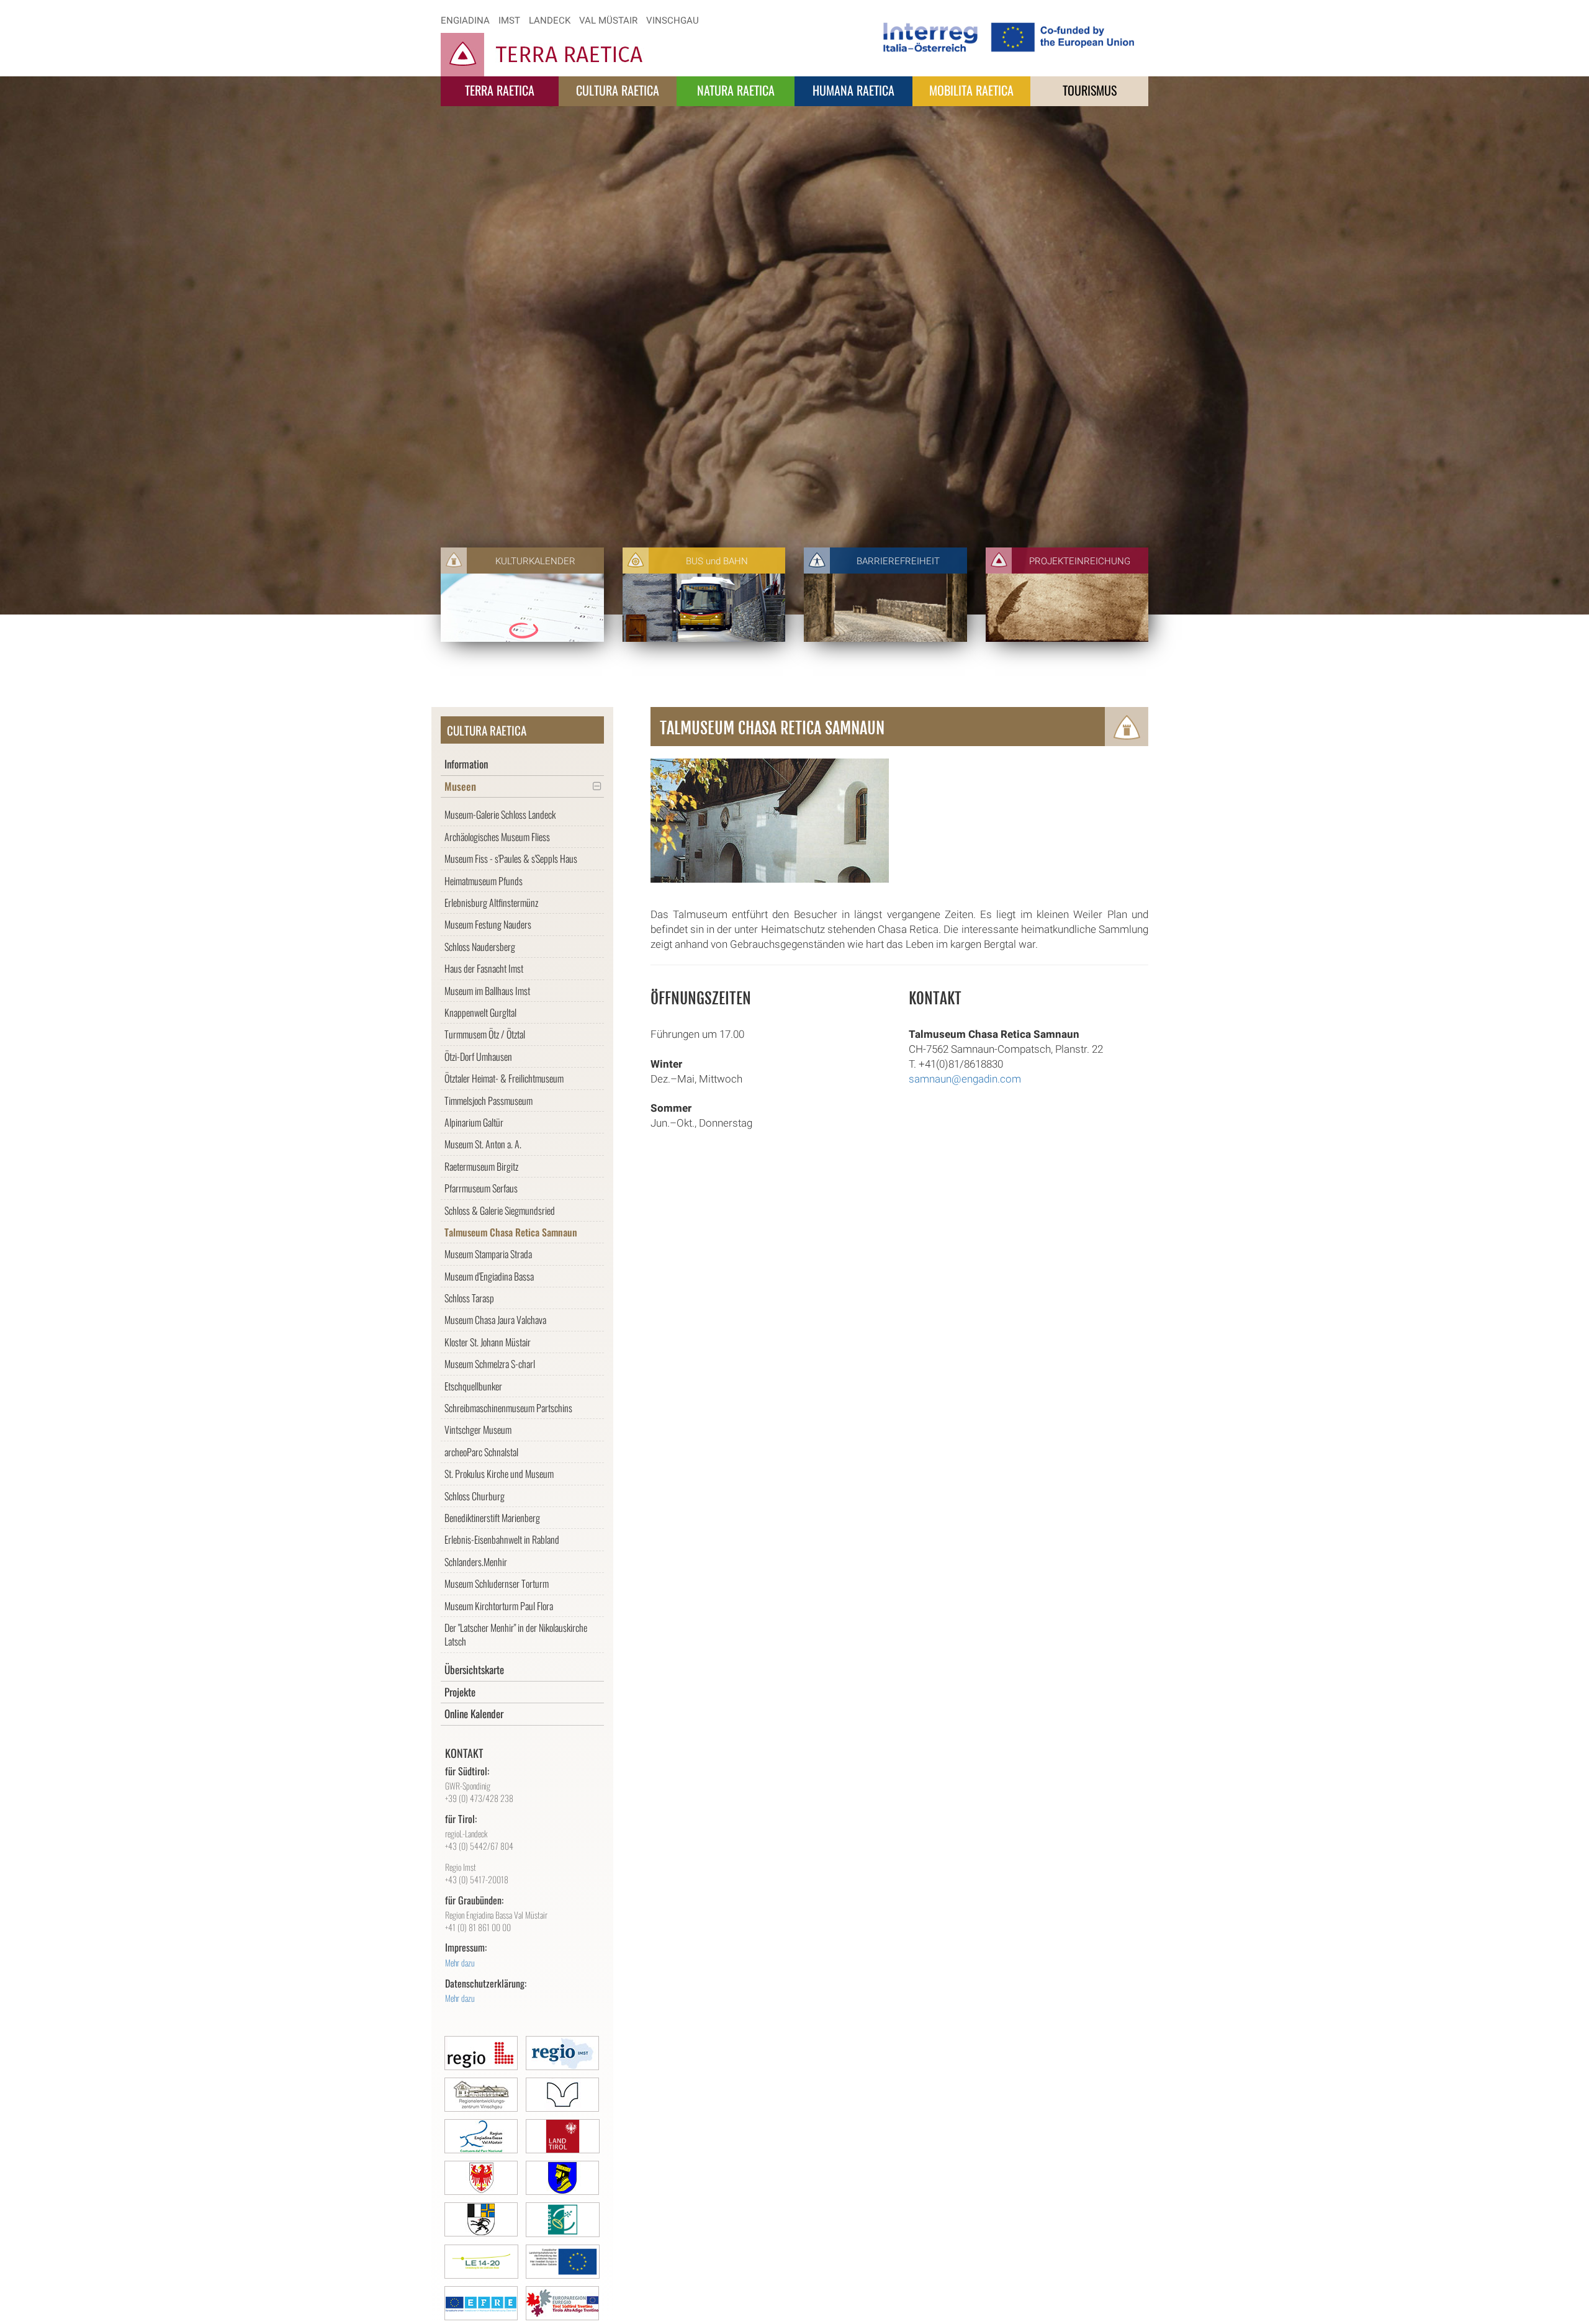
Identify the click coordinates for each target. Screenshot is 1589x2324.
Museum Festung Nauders (488, 924)
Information (466, 764)
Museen (460, 786)
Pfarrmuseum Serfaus (481, 1188)
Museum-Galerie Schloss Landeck (500, 814)
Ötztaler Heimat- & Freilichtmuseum (504, 1078)
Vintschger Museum (478, 1430)
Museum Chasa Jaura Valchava (495, 1320)
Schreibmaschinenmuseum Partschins (508, 1408)
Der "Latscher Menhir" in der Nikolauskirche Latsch (516, 1634)
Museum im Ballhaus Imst (487, 991)
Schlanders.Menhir (476, 1562)
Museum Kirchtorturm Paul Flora (499, 1606)
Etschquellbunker (473, 1386)
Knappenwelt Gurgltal (480, 1012)
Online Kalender (474, 1714)
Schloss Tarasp (469, 1298)
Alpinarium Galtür (474, 1122)
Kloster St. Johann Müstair (488, 1342)
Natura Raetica (736, 90)
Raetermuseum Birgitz (481, 1166)
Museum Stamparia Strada (488, 1254)
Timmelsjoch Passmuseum (488, 1101)
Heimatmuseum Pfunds (484, 881)
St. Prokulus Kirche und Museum (499, 1474)
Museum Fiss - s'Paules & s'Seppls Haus (511, 858)
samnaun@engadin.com (965, 1079)
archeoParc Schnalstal (481, 1452)
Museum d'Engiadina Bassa (489, 1276)
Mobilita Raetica (971, 90)
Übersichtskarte (474, 1669)
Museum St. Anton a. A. (483, 1144)
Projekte (460, 1692)
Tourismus (1090, 90)
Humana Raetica (853, 90)
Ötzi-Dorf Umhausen (478, 1056)
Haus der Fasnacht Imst (484, 968)
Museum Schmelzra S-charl (490, 1364)
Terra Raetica (500, 90)
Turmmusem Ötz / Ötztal (485, 1034)
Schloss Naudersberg (480, 947)
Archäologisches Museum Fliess (497, 837)
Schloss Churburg (475, 1496)
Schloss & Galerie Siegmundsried (500, 1210)
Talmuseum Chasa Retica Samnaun (511, 1232)
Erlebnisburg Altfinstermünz (491, 903)
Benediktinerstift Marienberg (492, 1518)
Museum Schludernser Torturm (497, 1583)
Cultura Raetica (618, 90)
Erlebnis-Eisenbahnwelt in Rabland (502, 1539)
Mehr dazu (460, 1962)
